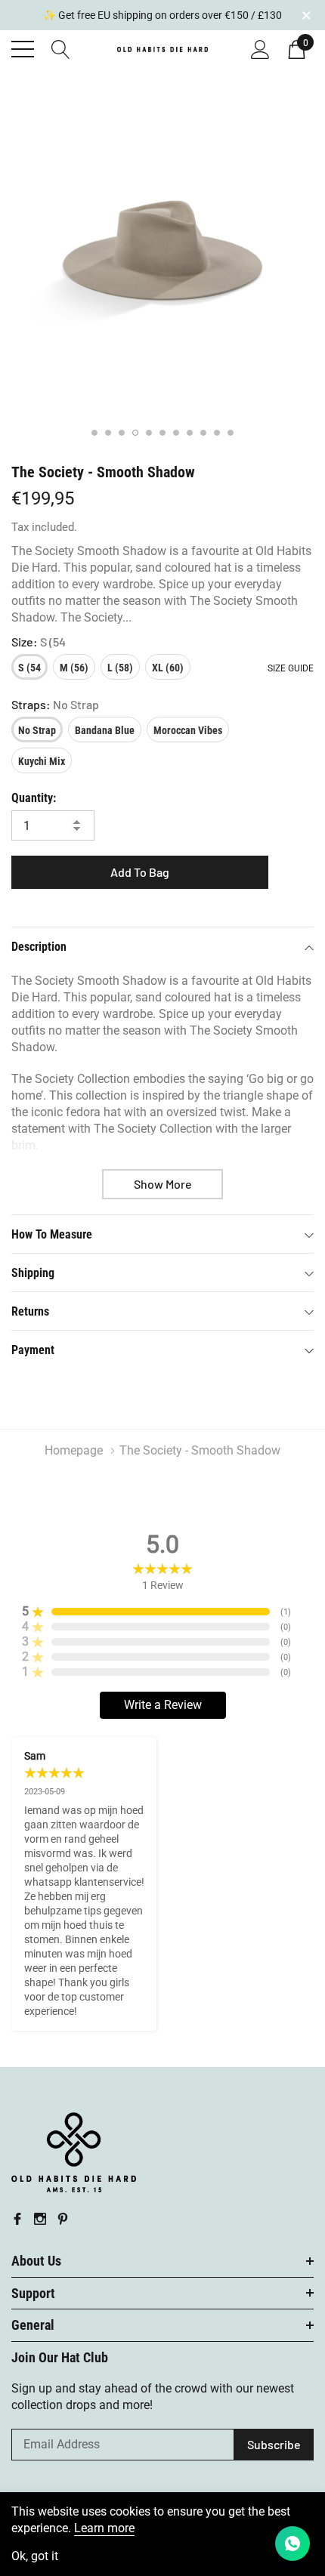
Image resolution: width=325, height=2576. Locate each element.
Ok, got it (35, 2556)
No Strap (37, 730)
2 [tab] (108, 433)
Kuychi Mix (42, 761)
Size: (39, 642)
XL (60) (168, 668)
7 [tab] (176, 433)
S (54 (29, 668)
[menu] (23, 49)
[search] (61, 48)
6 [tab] (162, 433)
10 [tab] (217, 433)
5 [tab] (149, 433)
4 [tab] (135, 433)
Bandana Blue (105, 730)
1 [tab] (94, 433)
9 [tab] (203, 433)
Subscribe (274, 2444)
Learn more (104, 2528)
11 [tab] (231, 433)
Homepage (74, 1450)
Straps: (55, 704)
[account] (260, 48)
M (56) (74, 668)
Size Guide (291, 668)
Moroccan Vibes (188, 730)
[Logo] (162, 48)
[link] (74, 2152)
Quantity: (34, 798)
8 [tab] (190, 433)
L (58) (120, 668)
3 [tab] (122, 433)
